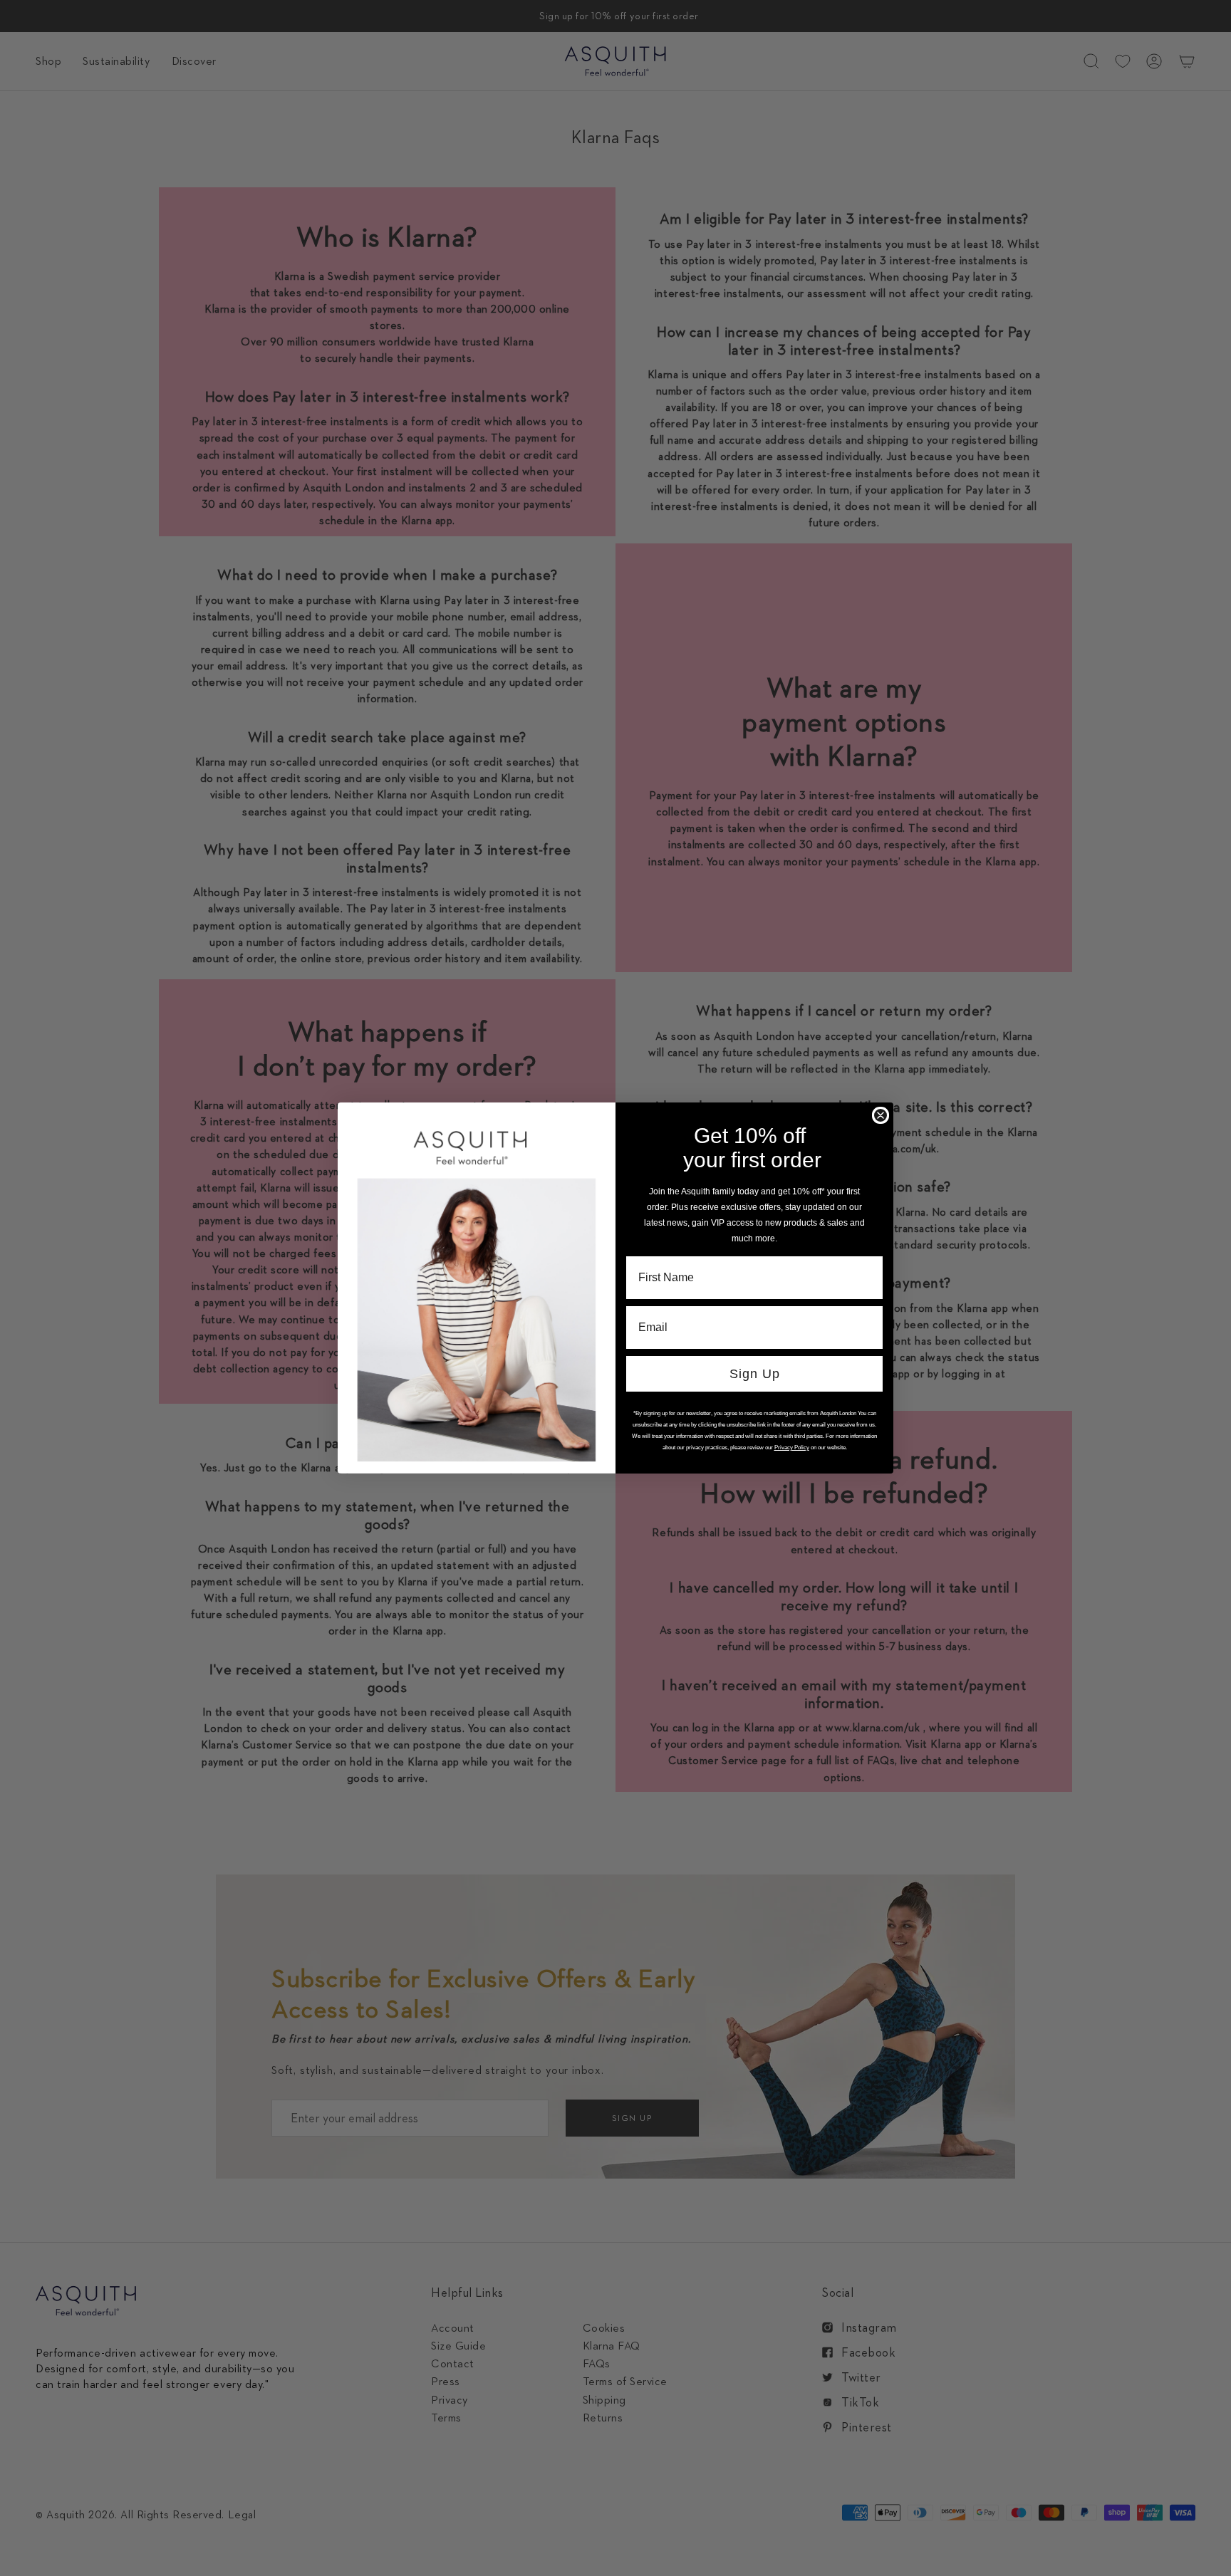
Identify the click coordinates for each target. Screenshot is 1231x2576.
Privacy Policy (792, 1448)
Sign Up (755, 1374)
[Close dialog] (881, 1115)
